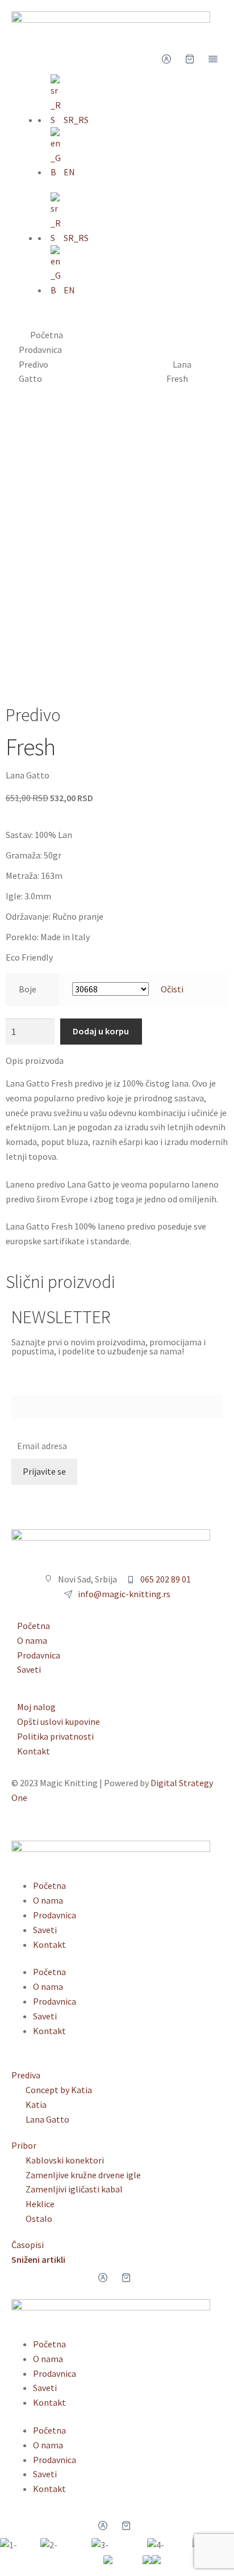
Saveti (45, 1930)
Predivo (34, 364)
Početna (47, 335)
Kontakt (49, 1944)
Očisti (172, 989)
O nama (48, 1900)
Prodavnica (40, 350)
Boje (28, 989)
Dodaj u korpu (101, 1031)
